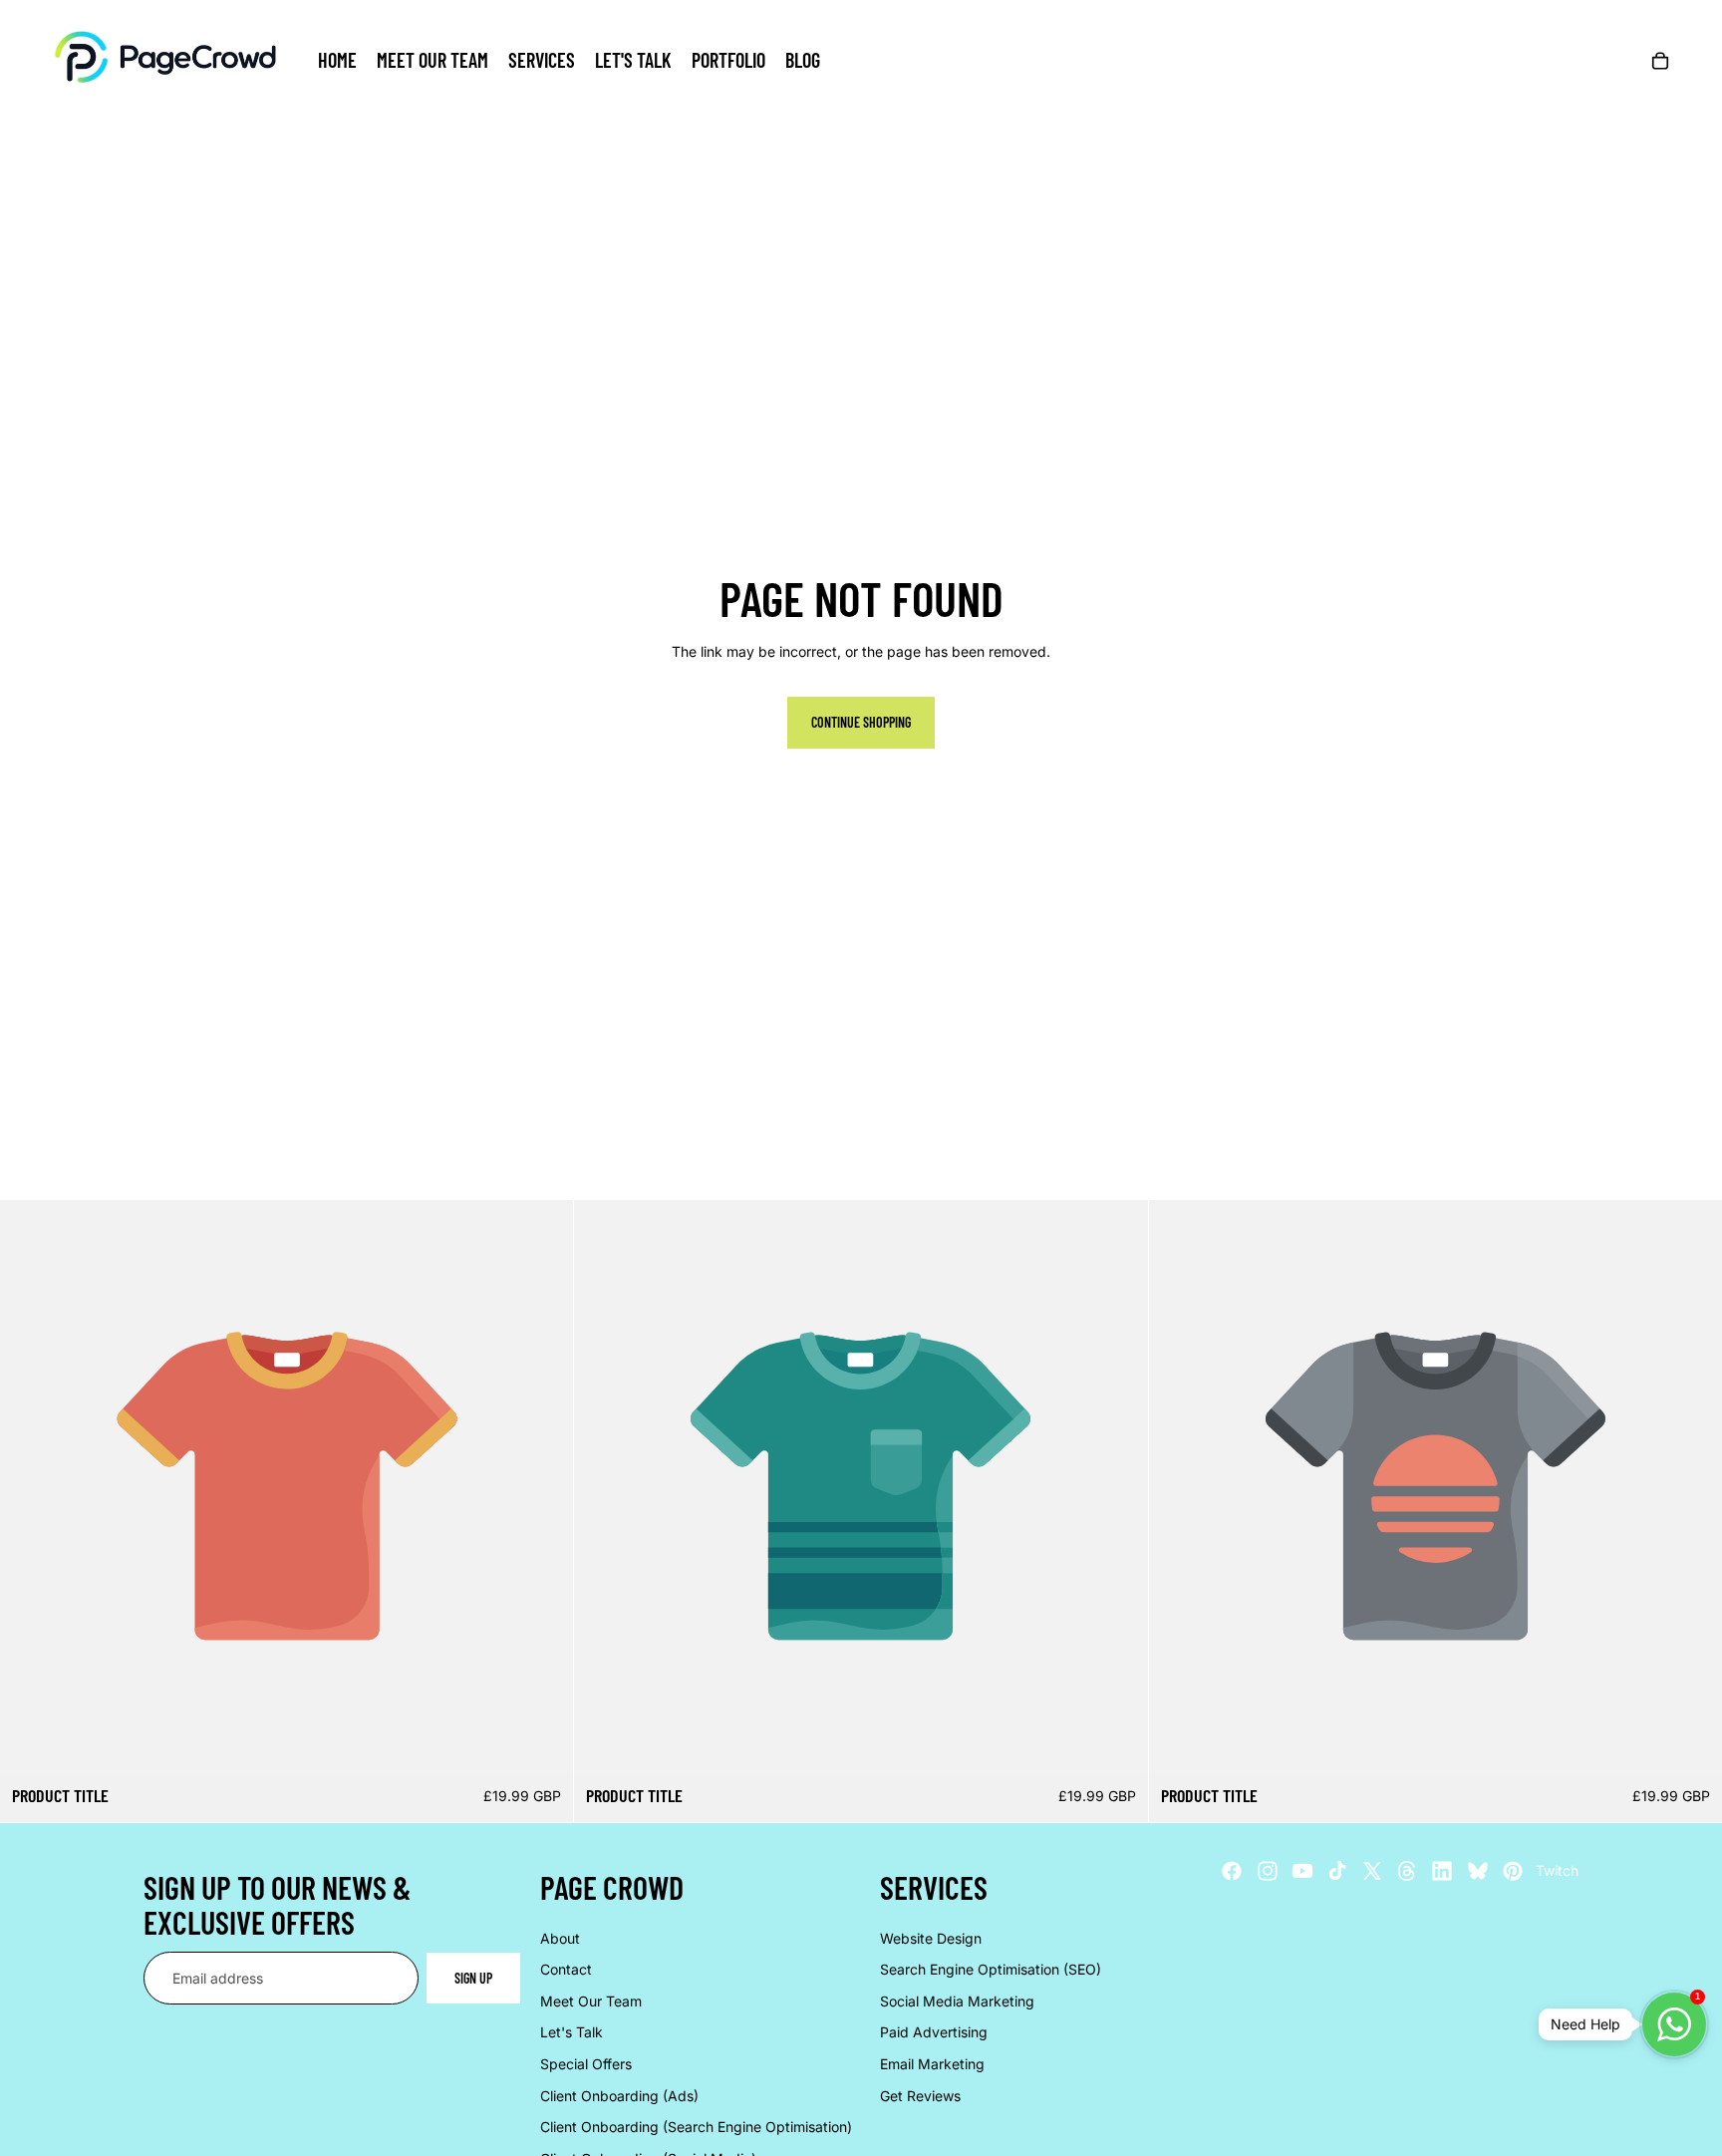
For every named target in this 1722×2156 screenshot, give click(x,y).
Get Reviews (920, 2095)
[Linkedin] (1442, 1871)
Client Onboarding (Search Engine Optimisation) (696, 2127)
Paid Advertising (934, 2032)
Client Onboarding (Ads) (619, 2095)
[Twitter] (1372, 1871)
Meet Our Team (591, 2000)
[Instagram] (1268, 1871)
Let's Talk (572, 2032)
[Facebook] (1232, 1871)
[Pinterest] (1513, 1871)
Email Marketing (932, 2064)
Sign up (473, 1977)
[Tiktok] (1337, 1871)
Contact (566, 1969)
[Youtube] (1302, 1871)
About (560, 1937)
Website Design (931, 1937)
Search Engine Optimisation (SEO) (991, 1969)
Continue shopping (861, 722)
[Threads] (1407, 1871)
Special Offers (586, 2064)
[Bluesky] (1478, 1871)
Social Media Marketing (957, 2000)
